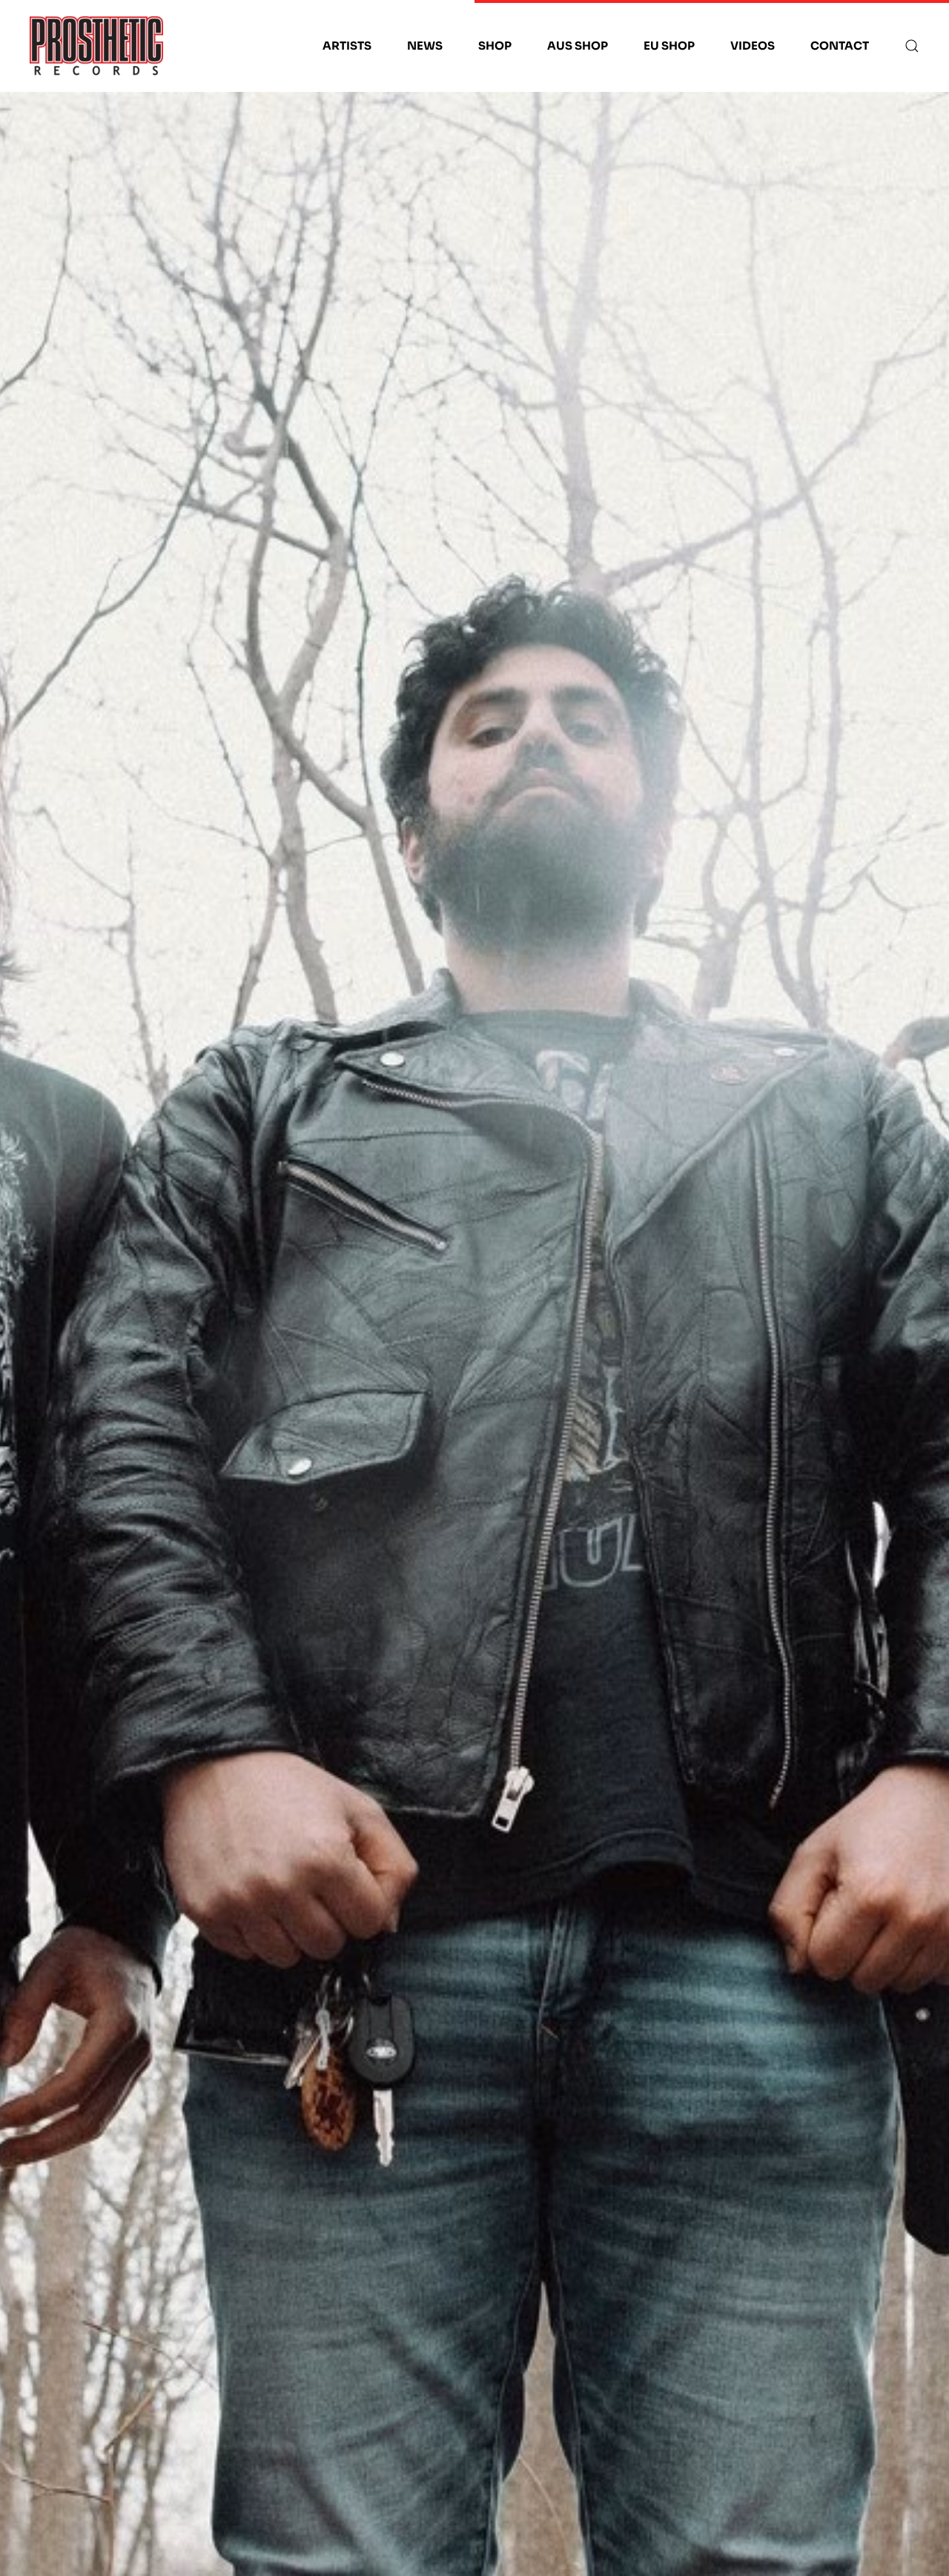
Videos (753, 46)
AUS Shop (578, 46)
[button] (912, 46)
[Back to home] (96, 46)
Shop (495, 46)
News (425, 46)
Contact (840, 46)
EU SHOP (669, 46)
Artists (347, 46)
